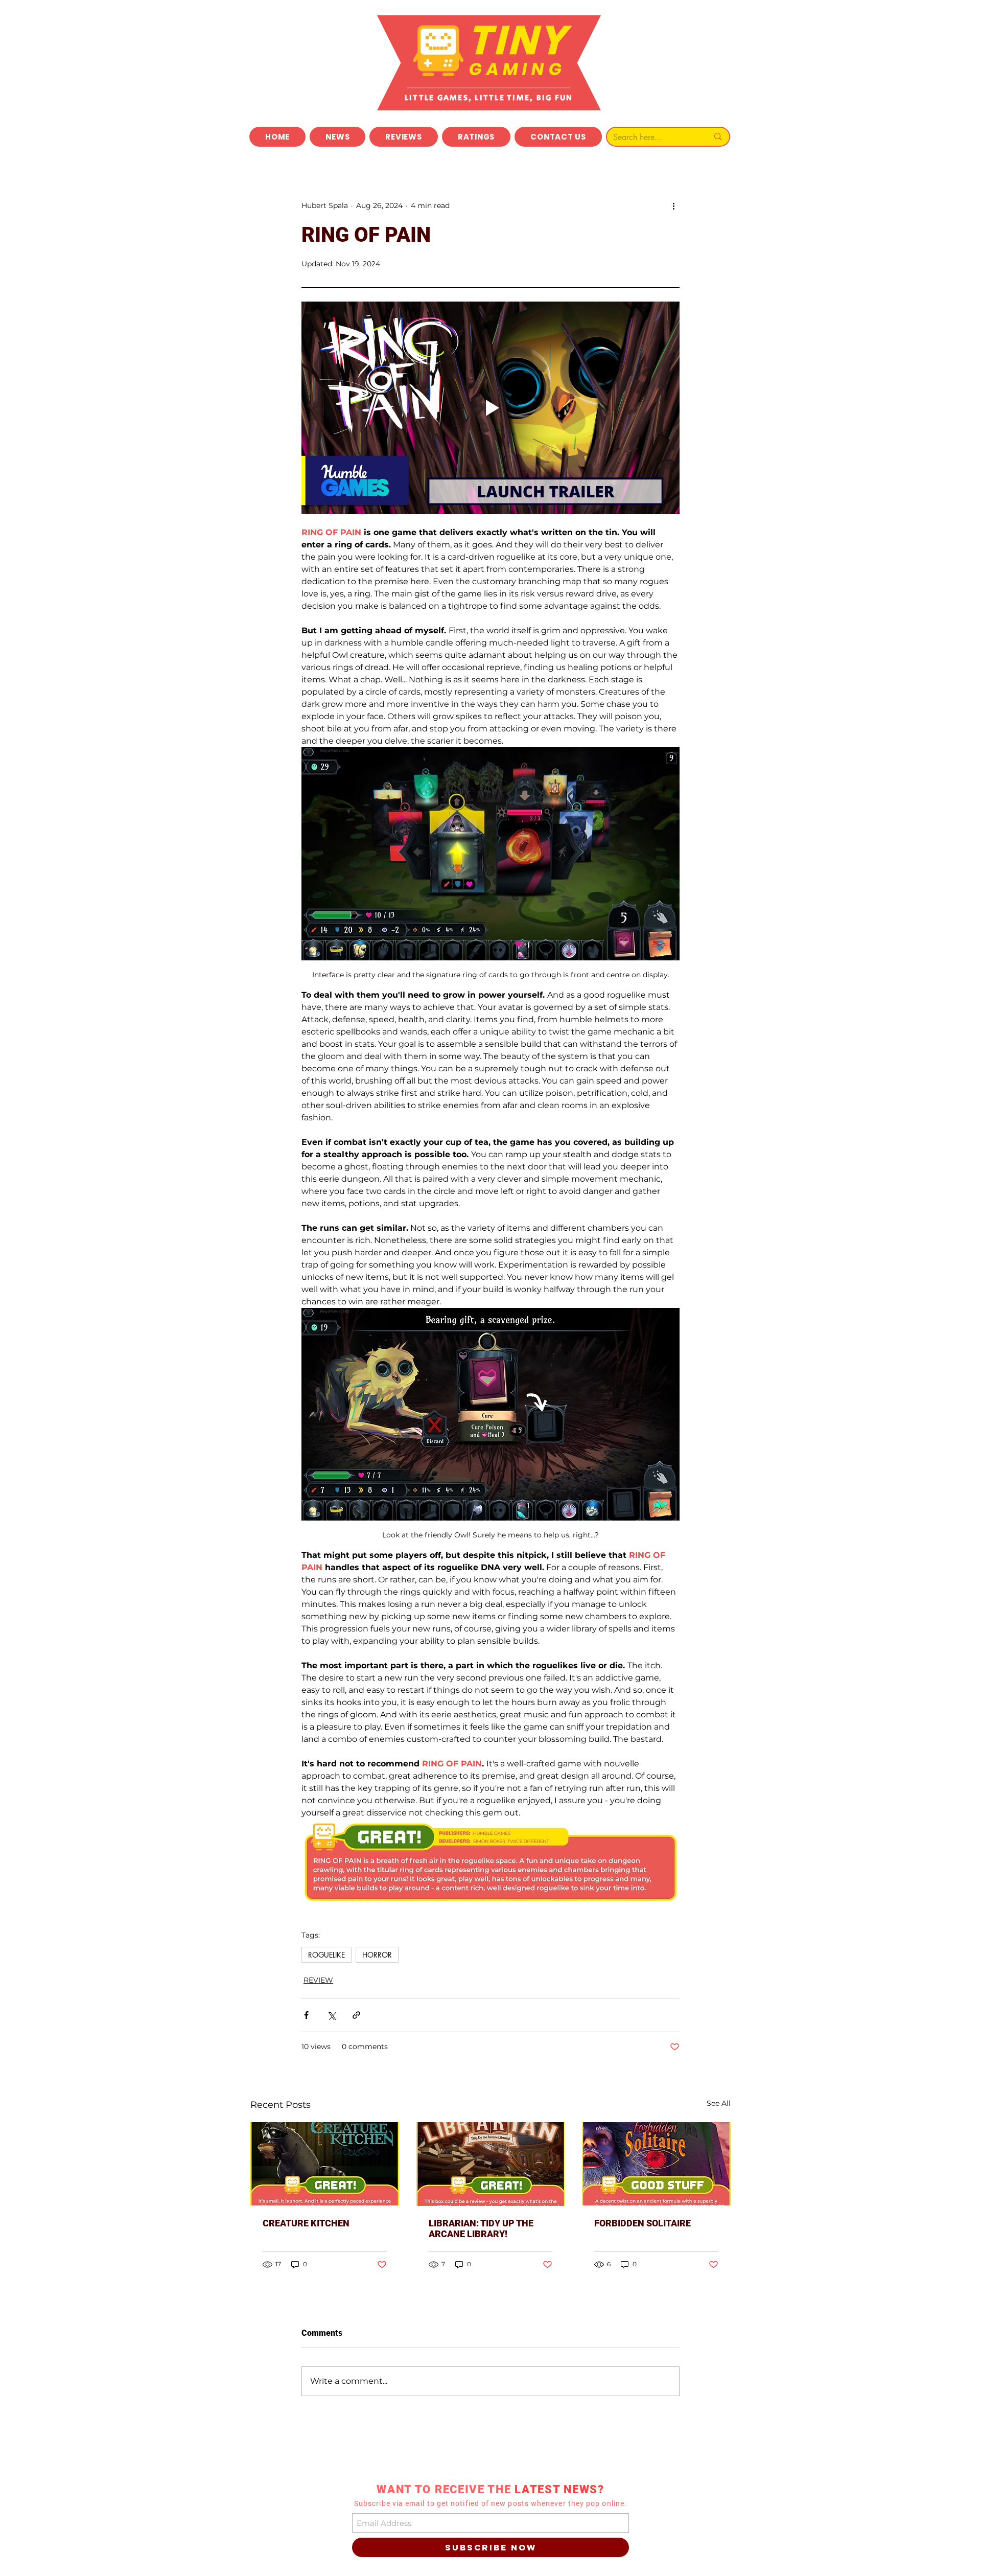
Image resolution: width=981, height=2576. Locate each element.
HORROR (377, 1955)
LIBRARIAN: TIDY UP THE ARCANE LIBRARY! (481, 2228)
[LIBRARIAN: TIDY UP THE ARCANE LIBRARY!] (491, 2164)
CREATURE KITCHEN (306, 2223)
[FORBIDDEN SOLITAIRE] (656, 2164)
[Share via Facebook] (306, 2015)
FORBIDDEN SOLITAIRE (643, 2223)
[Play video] (491, 408)
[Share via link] (356, 2015)
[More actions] (673, 205)
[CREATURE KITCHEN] (325, 2164)
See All (719, 2103)
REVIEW (318, 1980)
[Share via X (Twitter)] (331, 2015)
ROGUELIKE (326, 1955)
